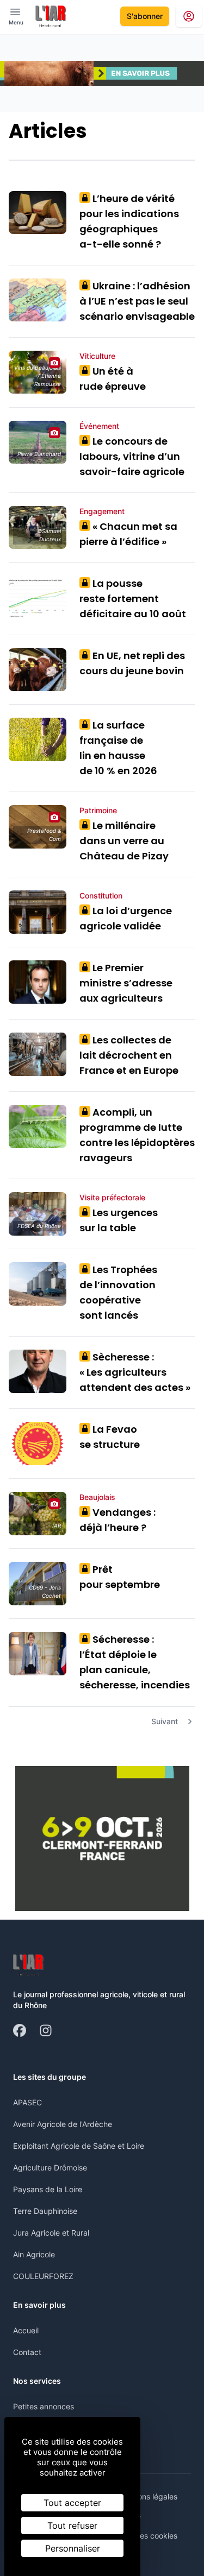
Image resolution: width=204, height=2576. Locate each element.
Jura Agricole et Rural (51, 2233)
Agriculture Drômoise (50, 2167)
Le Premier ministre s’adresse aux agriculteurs (126, 983)
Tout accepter (72, 2503)
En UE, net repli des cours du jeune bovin (132, 663)
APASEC (27, 2102)
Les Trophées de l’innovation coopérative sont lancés (118, 1292)
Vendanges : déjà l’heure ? (118, 1520)
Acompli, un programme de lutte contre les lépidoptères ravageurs (137, 1135)
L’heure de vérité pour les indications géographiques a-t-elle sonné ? (129, 221)
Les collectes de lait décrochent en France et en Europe (129, 1055)
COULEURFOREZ (43, 2276)
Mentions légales (148, 2496)
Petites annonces (44, 2406)
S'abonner (145, 16)
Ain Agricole (34, 2254)
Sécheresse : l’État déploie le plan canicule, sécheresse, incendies (136, 1662)
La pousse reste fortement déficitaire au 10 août (133, 599)
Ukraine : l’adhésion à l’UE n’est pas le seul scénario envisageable (137, 301)
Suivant (165, 1721)
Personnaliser (73, 2548)
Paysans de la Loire (48, 2189)
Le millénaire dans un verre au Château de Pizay (124, 841)
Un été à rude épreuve (113, 379)
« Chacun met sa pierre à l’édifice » (128, 534)
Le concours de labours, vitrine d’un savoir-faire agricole (132, 456)
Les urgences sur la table (119, 1220)
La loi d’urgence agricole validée (126, 918)
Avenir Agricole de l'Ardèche (63, 2124)
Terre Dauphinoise (45, 2211)
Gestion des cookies (142, 2536)
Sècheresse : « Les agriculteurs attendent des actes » (135, 1372)
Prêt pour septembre (120, 1577)
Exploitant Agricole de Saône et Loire (79, 2146)
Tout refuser (72, 2526)
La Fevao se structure (110, 1437)
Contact (27, 2352)
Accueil (26, 2330)
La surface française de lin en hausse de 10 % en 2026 (118, 748)
